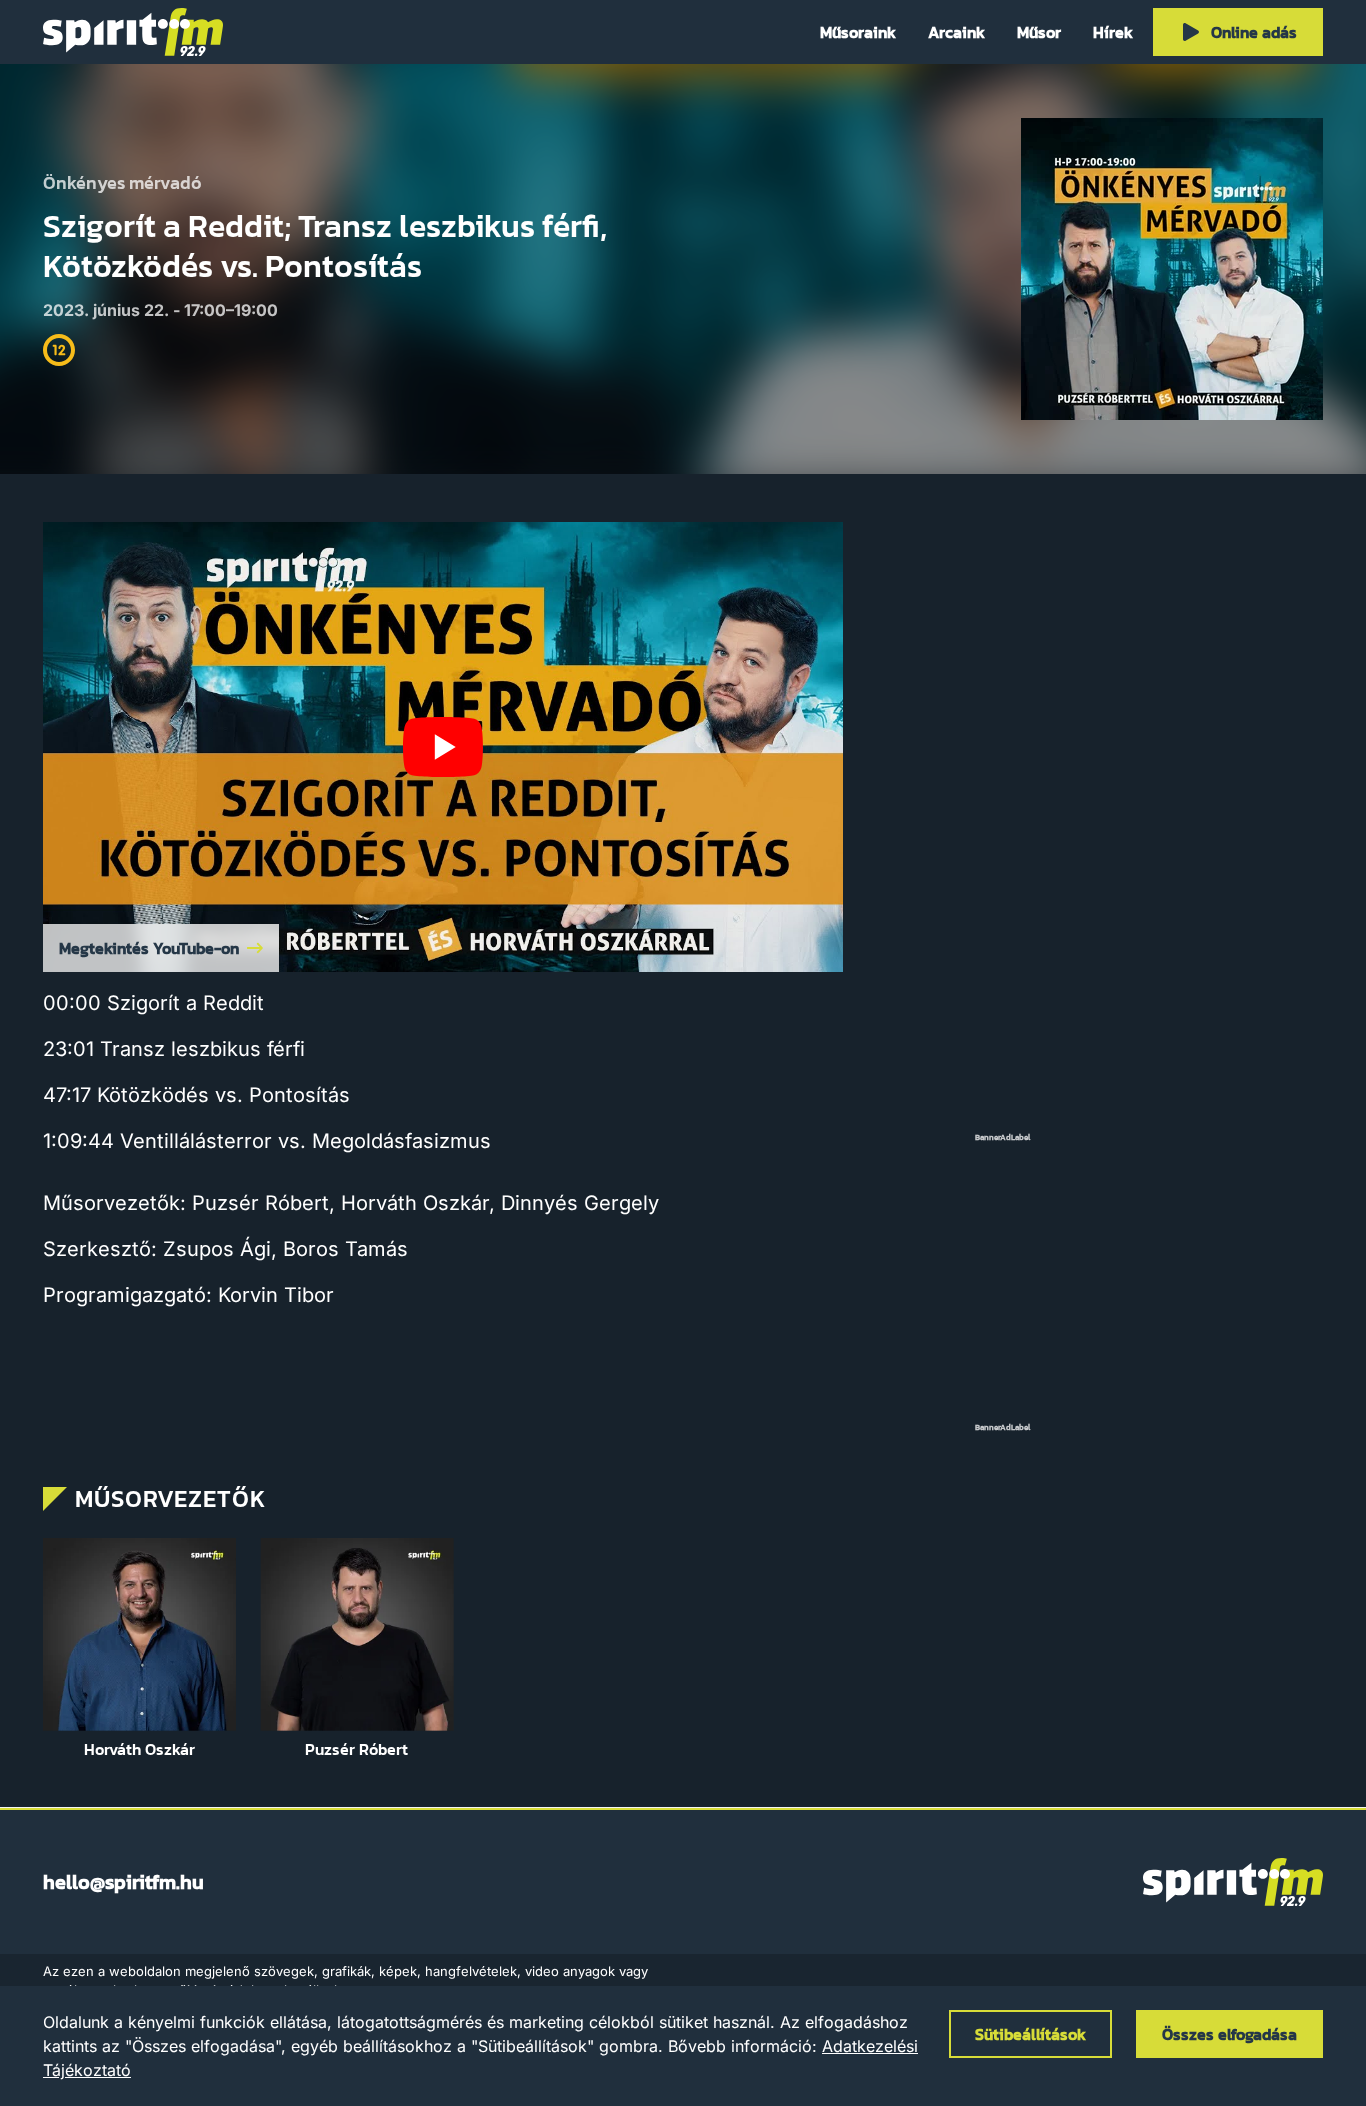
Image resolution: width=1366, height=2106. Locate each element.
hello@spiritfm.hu (123, 1882)
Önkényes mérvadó (122, 183)
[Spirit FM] (133, 32)
